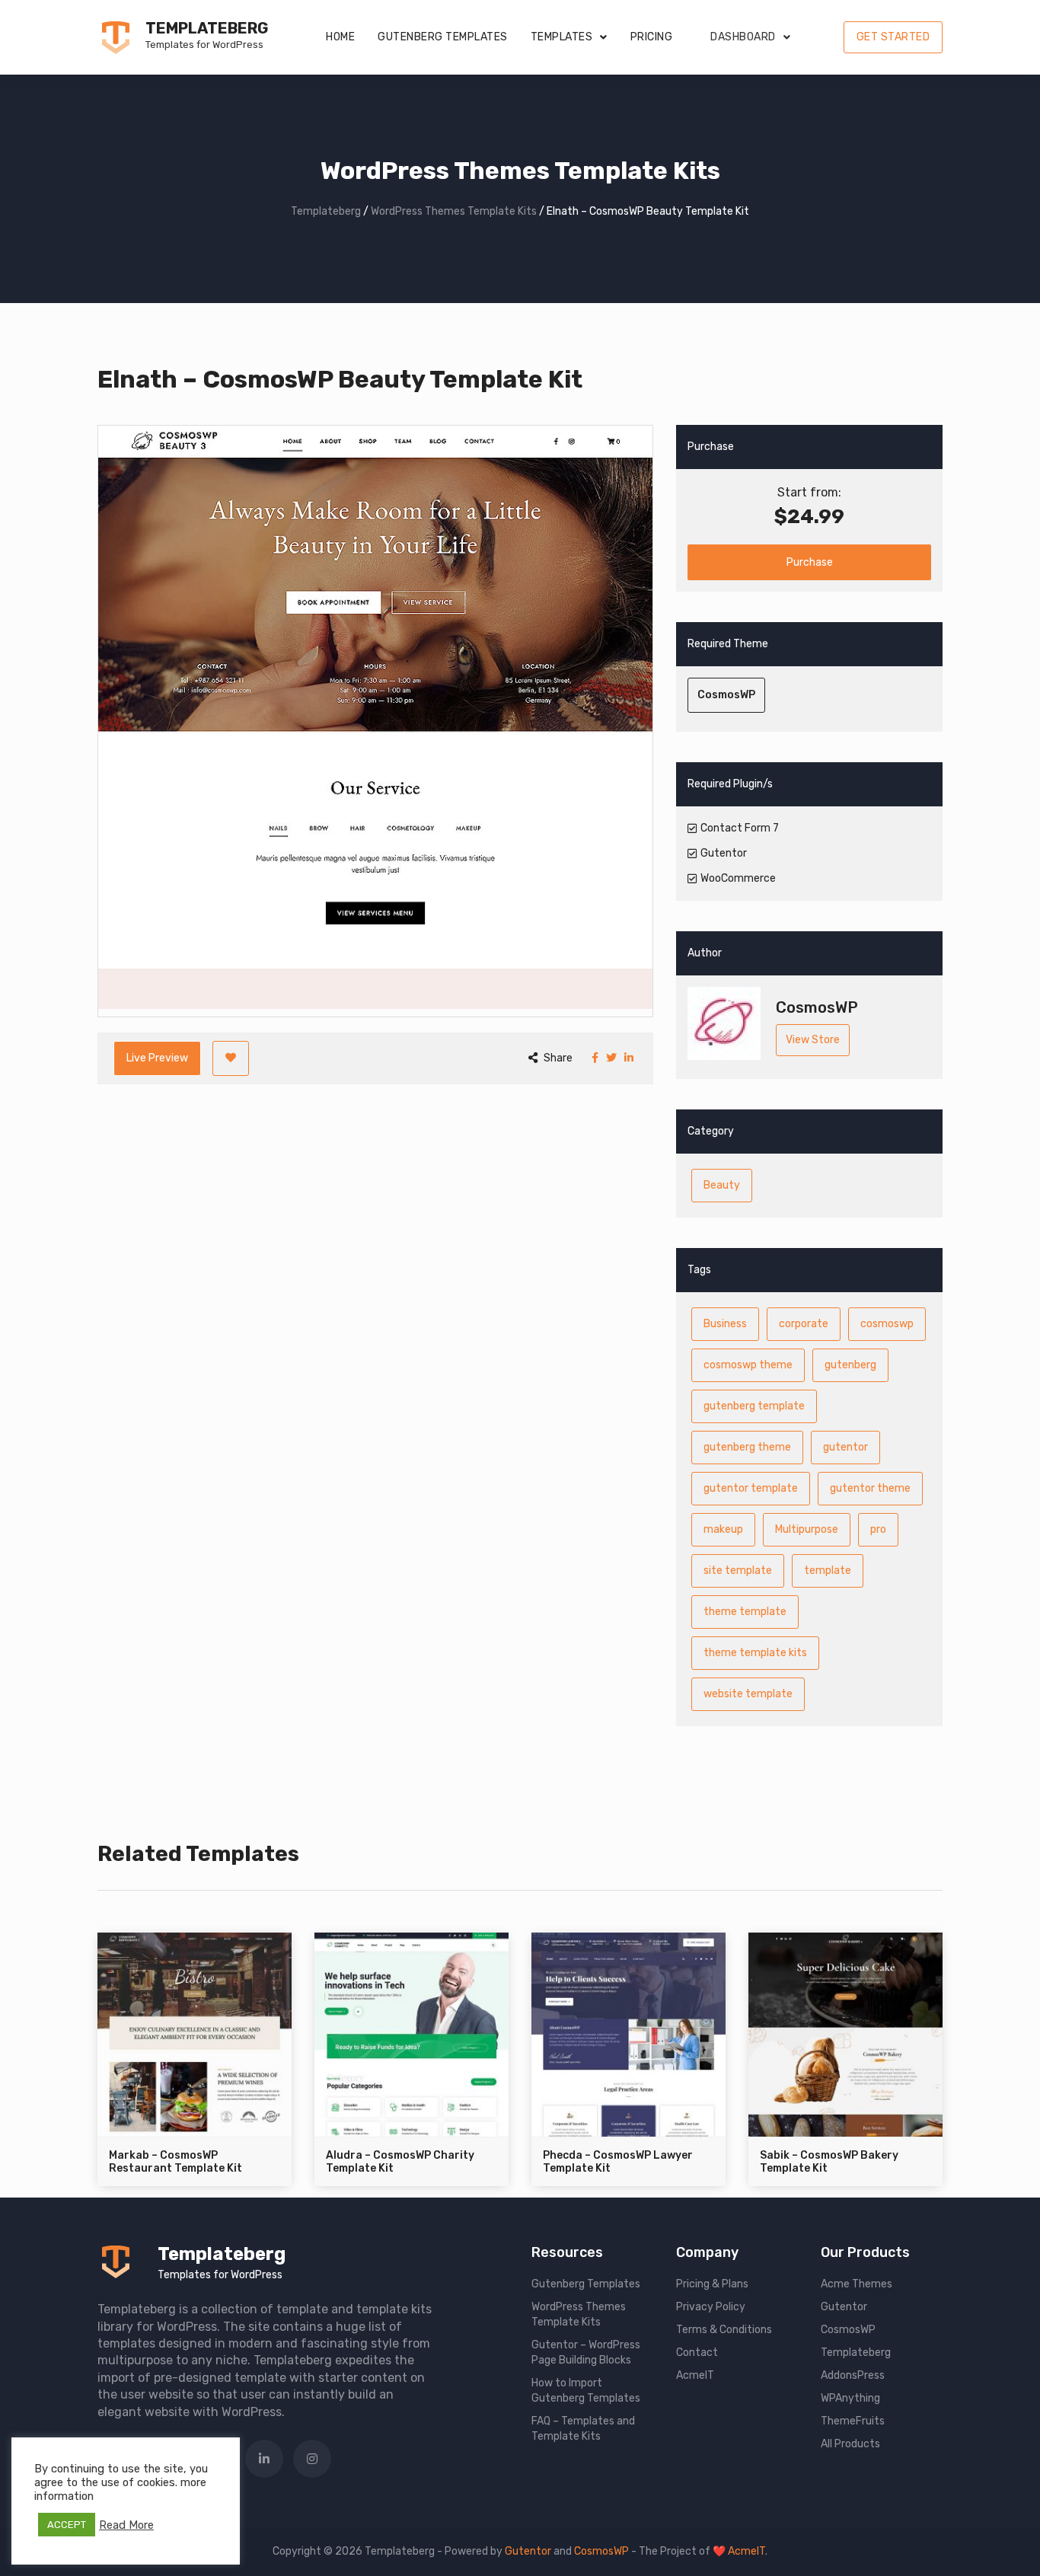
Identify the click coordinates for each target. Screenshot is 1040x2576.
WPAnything (850, 2398)
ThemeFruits (853, 2421)
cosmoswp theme (748, 1365)
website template (748, 1694)
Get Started (893, 37)
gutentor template (751, 1488)
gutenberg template (754, 1406)
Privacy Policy (711, 2307)
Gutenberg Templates (443, 37)
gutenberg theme (747, 1447)
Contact (697, 2353)
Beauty (722, 1185)
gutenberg (850, 1365)
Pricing (652, 37)
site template (738, 1570)
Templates (562, 37)
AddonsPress (853, 2375)
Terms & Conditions (724, 2330)
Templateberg (207, 28)
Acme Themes (857, 2284)
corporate (804, 1324)
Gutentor (844, 2307)
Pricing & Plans (712, 2284)
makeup (723, 1529)
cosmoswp (887, 1324)
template (828, 1570)
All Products (850, 2444)
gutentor (845, 1447)
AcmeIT (695, 2375)
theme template (745, 1612)
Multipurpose (807, 1529)
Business (725, 1324)
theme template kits (755, 1653)
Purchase (810, 562)
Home (340, 37)
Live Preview (157, 1058)
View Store (813, 1040)
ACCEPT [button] (67, 2525)
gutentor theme (870, 1488)
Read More (126, 2525)
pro (878, 1529)
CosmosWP (726, 695)
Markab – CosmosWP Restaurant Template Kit (175, 2162)
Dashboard (743, 37)
